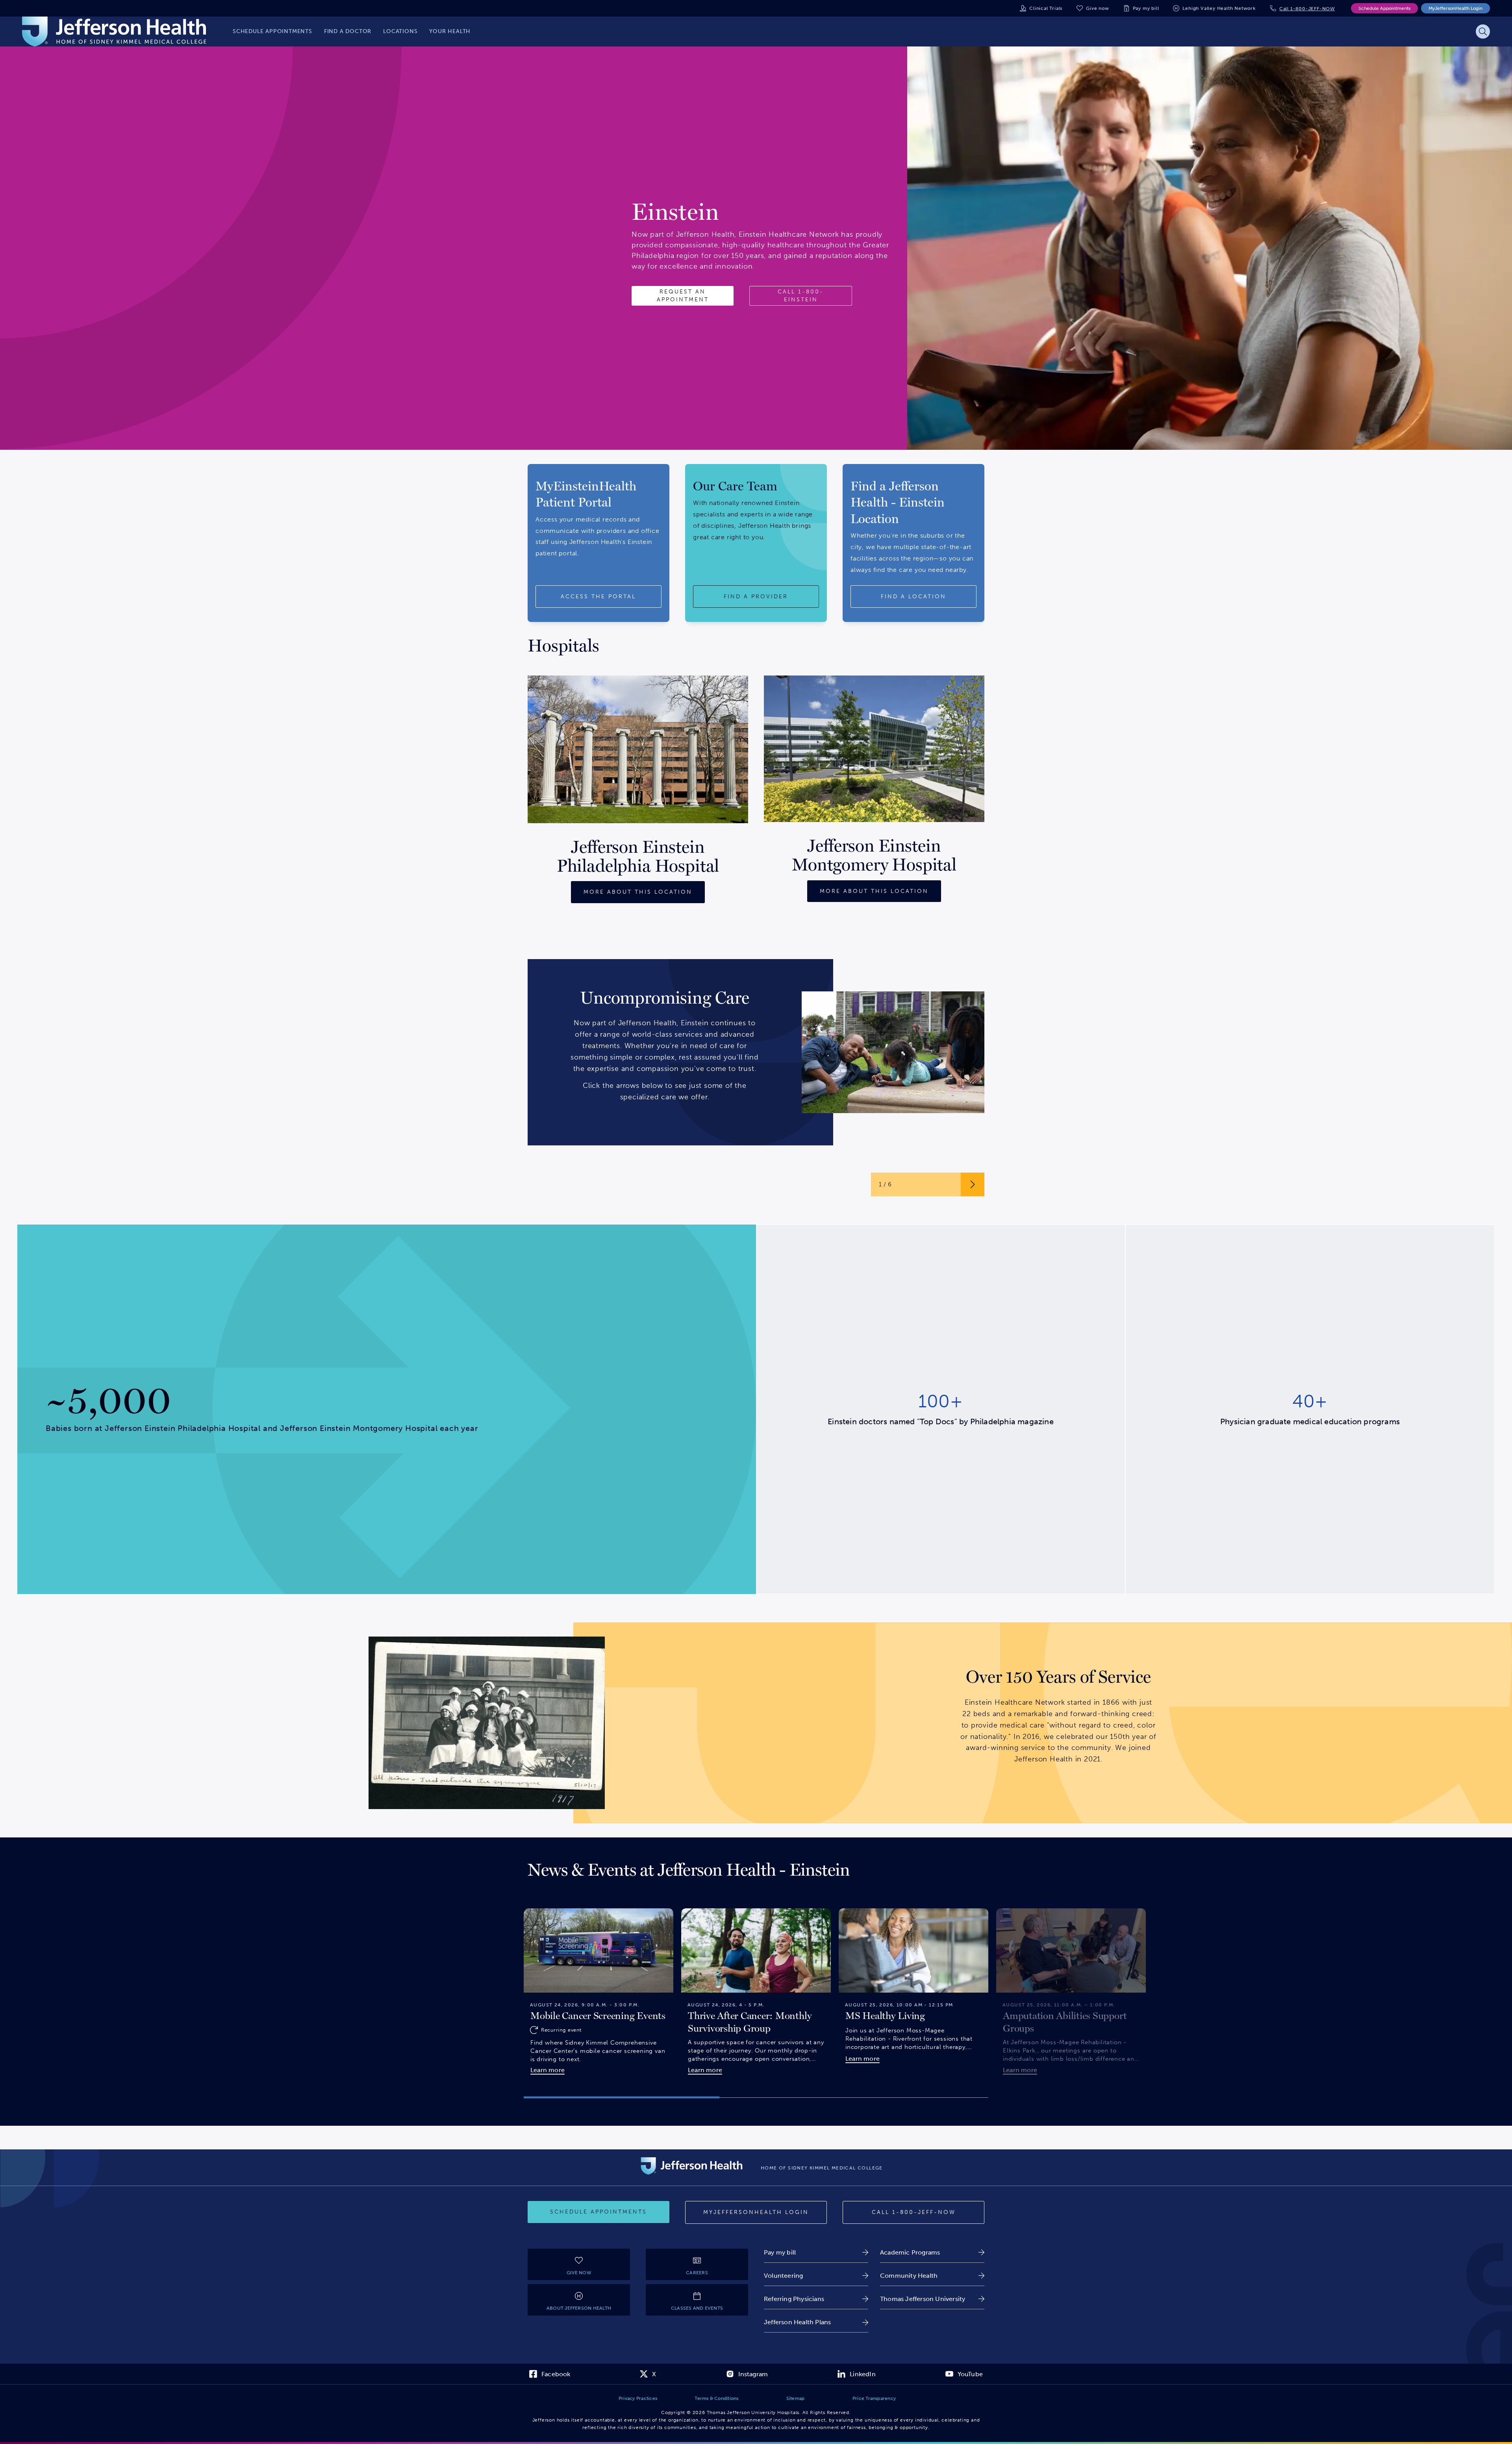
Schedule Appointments (1384, 8)
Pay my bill (1146, 8)
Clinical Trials (1046, 8)
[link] (816, 2252)
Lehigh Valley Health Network (1219, 8)
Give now (1097, 8)
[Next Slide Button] (973, 1184)
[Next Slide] (998, 1989)
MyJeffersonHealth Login (1455, 8)
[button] (622, 2098)
